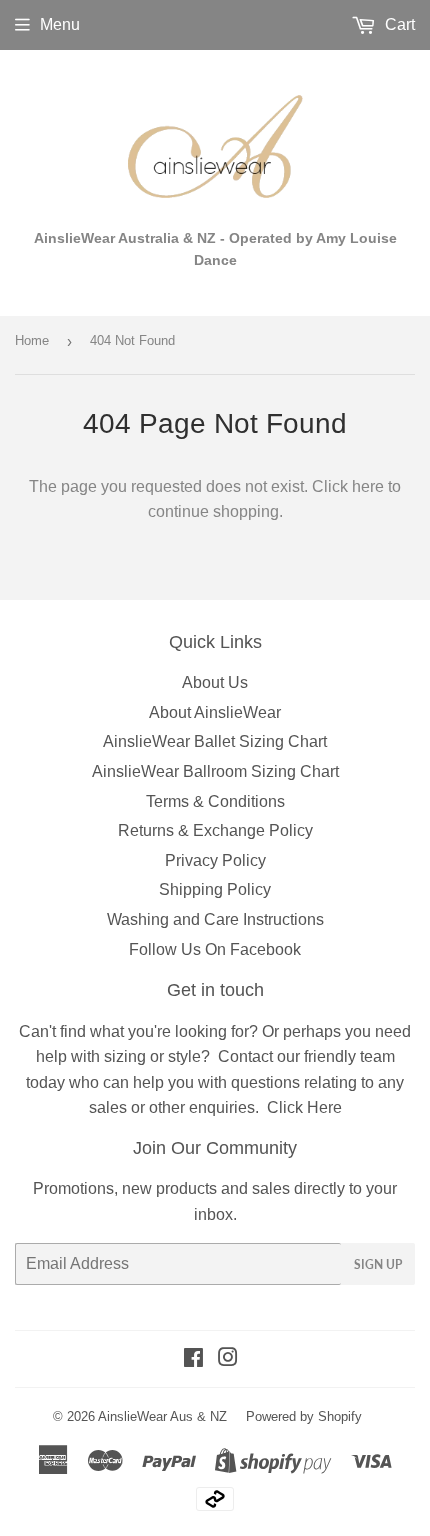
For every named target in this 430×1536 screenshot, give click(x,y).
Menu (60, 24)
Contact (245, 1056)
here (368, 486)
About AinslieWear (215, 712)
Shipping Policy (215, 889)
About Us (215, 682)
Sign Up (378, 1264)
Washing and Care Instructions (215, 919)
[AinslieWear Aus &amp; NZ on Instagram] (228, 1359)
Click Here (304, 1107)
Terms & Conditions (215, 801)
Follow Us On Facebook (215, 949)
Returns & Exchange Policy (215, 830)
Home (32, 340)
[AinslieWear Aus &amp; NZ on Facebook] (193, 1359)
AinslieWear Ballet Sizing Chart (215, 741)
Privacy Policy (215, 860)
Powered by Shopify (304, 1416)
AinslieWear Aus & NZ (162, 1416)
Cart (398, 24)
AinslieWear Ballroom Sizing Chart (215, 771)
